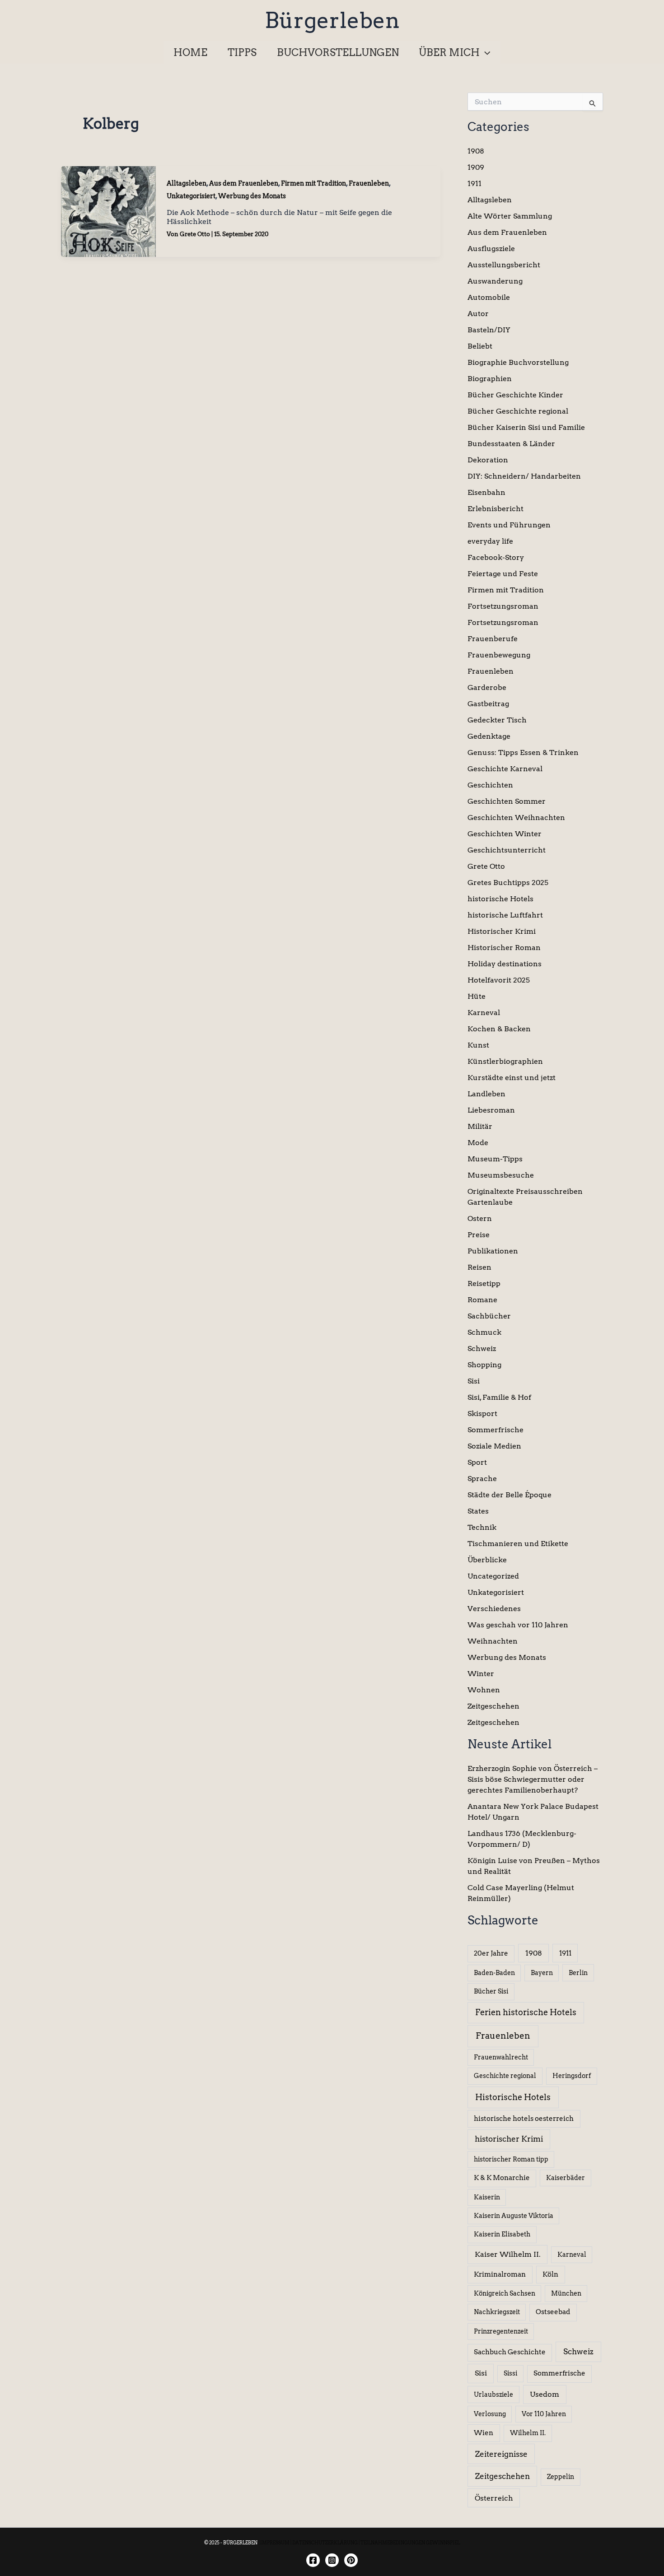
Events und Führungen (509, 525)
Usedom (545, 2394)
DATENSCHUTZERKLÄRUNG (325, 2543)
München (566, 2293)
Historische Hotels (513, 2097)
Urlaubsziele (493, 2394)
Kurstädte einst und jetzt (512, 1078)
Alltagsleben (187, 183)
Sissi (510, 2373)
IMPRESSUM (275, 2543)
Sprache (482, 1479)
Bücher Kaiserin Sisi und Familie (526, 427)
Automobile (489, 297)
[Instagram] (332, 2560)
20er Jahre (491, 1953)
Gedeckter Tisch (497, 720)
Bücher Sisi (491, 1991)
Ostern (480, 1218)
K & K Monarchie (502, 2178)
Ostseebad (553, 2312)
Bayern (542, 1973)
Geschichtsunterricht (507, 850)
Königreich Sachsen (505, 2293)
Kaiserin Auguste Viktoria (514, 2216)
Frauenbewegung (499, 655)
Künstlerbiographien (505, 1061)
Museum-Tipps (495, 1159)
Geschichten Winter (505, 834)
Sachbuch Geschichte (510, 2352)
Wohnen (484, 1690)
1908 (476, 151)
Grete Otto (486, 866)
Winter (481, 1674)
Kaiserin (487, 2197)
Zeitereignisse (501, 2454)
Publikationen (493, 1251)
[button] (485, 52)
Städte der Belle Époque (510, 1495)
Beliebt (480, 346)
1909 (476, 167)
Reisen (479, 1267)
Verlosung (490, 2414)
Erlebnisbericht (496, 509)
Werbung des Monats (252, 196)
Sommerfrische (496, 1430)
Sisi (474, 1381)
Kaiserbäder (566, 2178)
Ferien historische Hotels (526, 2012)
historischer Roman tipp (511, 2159)
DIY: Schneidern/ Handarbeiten (524, 476)
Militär (480, 1126)
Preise (479, 1235)
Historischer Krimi (502, 931)
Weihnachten (493, 1641)
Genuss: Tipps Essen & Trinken (523, 752)
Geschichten (490, 785)
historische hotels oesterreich (524, 2119)
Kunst (478, 1045)
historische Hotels (500, 899)
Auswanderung (495, 281)
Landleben (486, 1094)
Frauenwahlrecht (501, 2057)
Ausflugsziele (491, 249)
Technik (482, 1527)
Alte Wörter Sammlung (510, 216)
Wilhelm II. (528, 2433)
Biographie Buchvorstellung (518, 362)
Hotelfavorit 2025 (499, 980)
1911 (475, 184)
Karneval (484, 1013)
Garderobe (487, 687)
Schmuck (484, 1332)
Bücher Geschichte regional (518, 411)
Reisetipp (484, 1283)
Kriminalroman (500, 2274)
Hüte (477, 996)
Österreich (494, 2498)
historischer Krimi (509, 2139)
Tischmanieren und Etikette (518, 1544)
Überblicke (487, 1560)
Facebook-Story (496, 557)
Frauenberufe (493, 639)
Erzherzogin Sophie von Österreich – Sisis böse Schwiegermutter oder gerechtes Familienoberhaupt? (533, 1779)
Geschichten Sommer (507, 801)
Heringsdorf (572, 2076)
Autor (478, 314)
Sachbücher (489, 1316)
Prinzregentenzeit (501, 2331)
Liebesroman (491, 1110)
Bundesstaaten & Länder (511, 444)
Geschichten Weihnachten (516, 818)
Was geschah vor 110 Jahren (518, 1625)
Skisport (482, 1414)
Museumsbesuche (501, 1175)
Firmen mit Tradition (313, 183)
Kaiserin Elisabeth (502, 2234)
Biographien (490, 379)
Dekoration (488, 460)
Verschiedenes (494, 1609)
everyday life (490, 541)
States (478, 1511)
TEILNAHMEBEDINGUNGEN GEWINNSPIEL (410, 2543)
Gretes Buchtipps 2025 (508, 883)
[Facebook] (313, 2560)
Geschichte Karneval (505, 769)
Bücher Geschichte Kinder (515, 395)
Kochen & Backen (499, 1029)
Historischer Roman (504, 948)
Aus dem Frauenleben (244, 183)
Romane (482, 1300)
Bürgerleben (332, 20)
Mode (478, 1143)
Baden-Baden (494, 1973)
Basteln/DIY (489, 330)
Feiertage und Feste (503, 574)
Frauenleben (369, 183)
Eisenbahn (486, 492)
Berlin (578, 1973)
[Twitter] (351, 2560)
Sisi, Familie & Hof (499, 1397)
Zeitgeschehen (493, 1706)
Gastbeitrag (488, 704)
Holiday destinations (505, 964)
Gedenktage (489, 736)
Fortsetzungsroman (503, 606)
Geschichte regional (505, 2076)
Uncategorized (493, 1576)
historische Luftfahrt (505, 915)
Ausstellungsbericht (504, 265)
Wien (484, 2433)
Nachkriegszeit (497, 2312)
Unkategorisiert (191, 196)
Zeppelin (561, 2477)
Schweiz (482, 1349)
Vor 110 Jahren (544, 2414)
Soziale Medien (494, 1446)
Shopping (484, 1365)
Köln (550, 2274)
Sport (477, 1462)
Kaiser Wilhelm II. (508, 2254)
